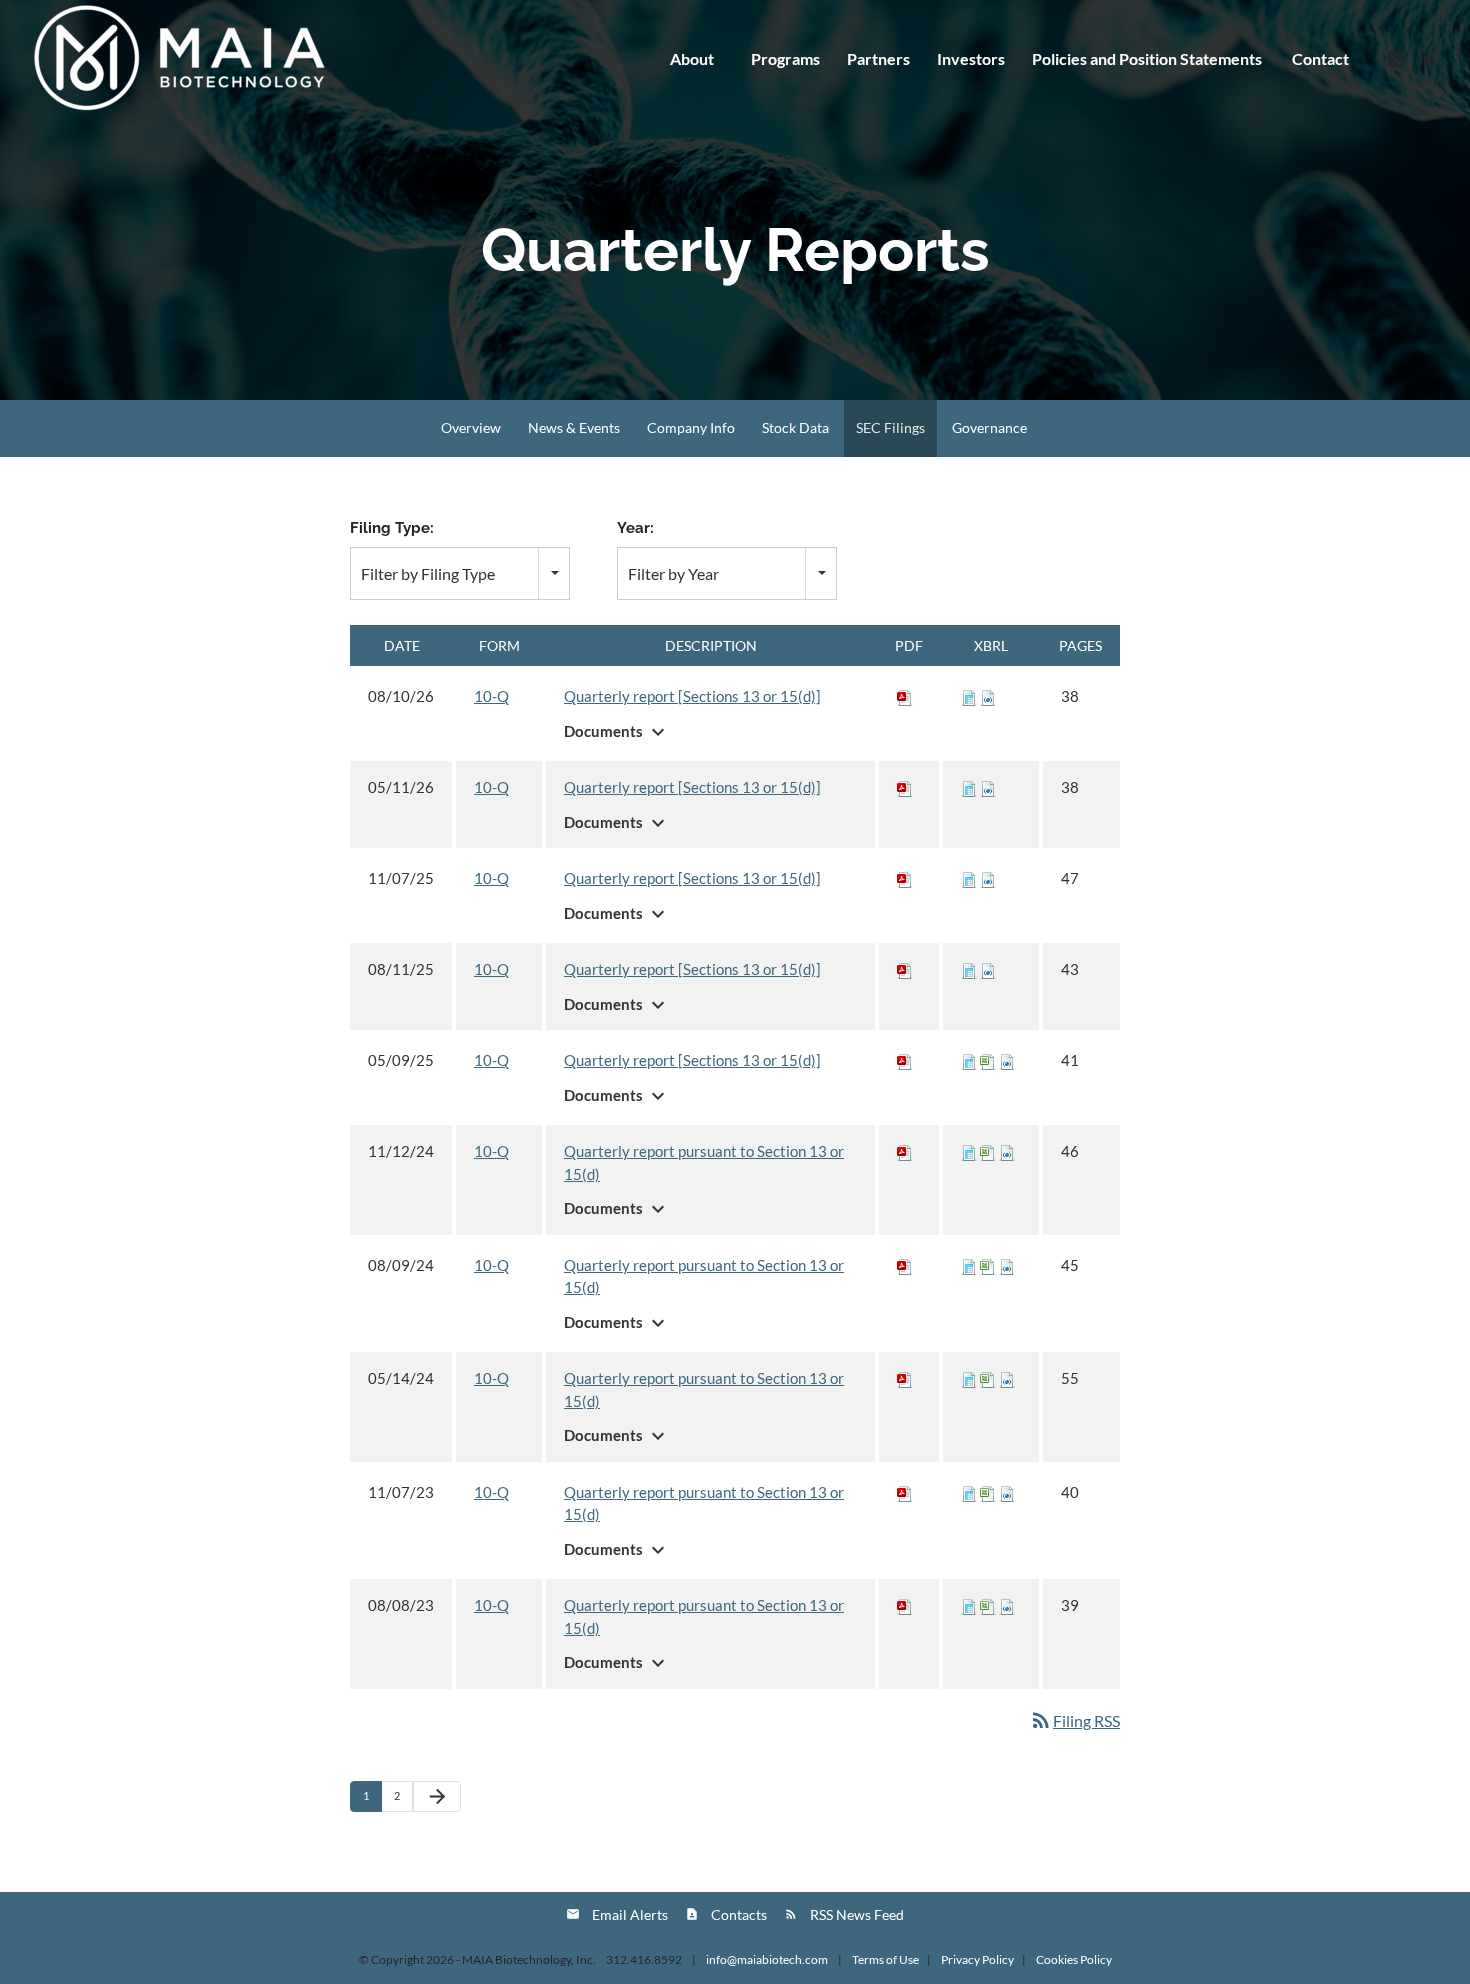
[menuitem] (1146, 59)
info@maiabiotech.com (768, 1959)
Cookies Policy (1074, 1959)
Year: (635, 527)
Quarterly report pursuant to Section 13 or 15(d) (704, 1162)
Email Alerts (630, 1914)
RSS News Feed (857, 1914)
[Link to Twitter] (1396, 58)
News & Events (574, 427)
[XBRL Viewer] (969, 696)
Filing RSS (1074, 1720)
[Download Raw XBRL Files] (988, 696)
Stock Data (795, 427)
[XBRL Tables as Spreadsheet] (988, 1060)
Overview (471, 427)
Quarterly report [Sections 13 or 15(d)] (692, 696)
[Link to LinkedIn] (1426, 58)
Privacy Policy (977, 1959)
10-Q (491, 696)
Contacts (739, 1914)
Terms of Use (885, 1959)
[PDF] (905, 696)
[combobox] (460, 573)
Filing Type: (392, 527)
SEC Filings (890, 427)
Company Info (691, 427)
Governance (989, 427)
